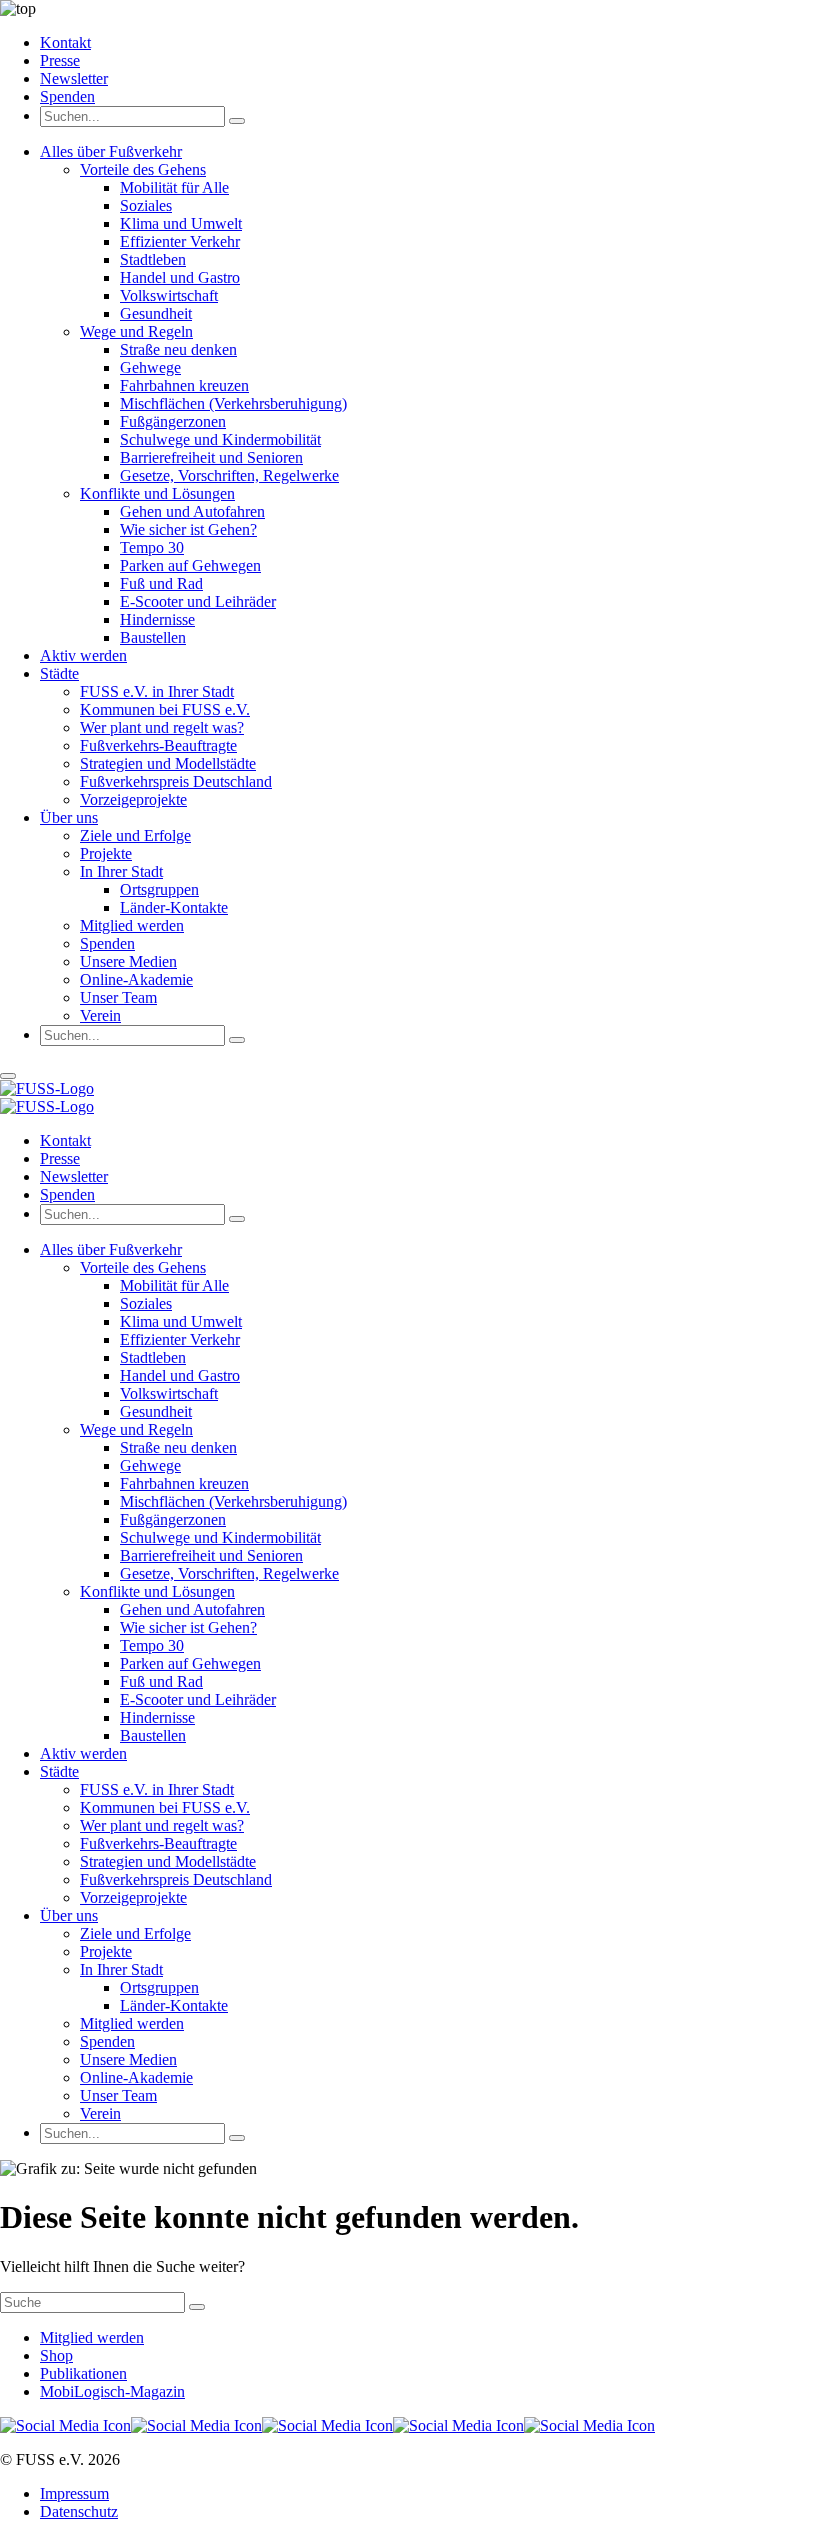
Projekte (106, 853)
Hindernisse (157, 619)
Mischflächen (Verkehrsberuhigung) (233, 403)
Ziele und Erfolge (135, 835)
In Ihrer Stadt (121, 871)
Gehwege (150, 367)
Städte (59, 673)
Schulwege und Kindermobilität (220, 439)
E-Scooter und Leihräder (198, 601)
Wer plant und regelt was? (162, 727)
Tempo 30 (152, 547)
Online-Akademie (136, 979)
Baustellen (153, 637)
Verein (100, 1015)
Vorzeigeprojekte (133, 799)
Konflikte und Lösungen (157, 493)
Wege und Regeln (136, 331)
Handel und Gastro (180, 277)
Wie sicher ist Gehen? (188, 529)
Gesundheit (156, 313)
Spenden (67, 96)
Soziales (146, 205)
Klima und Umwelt (181, 223)
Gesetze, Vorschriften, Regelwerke (229, 475)
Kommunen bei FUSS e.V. (165, 709)
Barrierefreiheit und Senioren (211, 457)
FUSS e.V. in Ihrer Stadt (157, 691)
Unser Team (118, 997)
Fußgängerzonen (173, 421)
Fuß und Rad (161, 583)
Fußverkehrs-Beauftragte (158, 745)
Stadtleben (153, 259)
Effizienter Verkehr (180, 241)
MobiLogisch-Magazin (112, 2391)
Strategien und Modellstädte (168, 763)
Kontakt (65, 42)
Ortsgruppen (159, 889)
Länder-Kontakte (174, 907)
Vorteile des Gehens (143, 169)
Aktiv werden (83, 655)
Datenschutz (79, 2511)
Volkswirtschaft (169, 295)
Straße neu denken (178, 349)
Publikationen (83, 2373)
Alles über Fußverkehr (111, 151)
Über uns (69, 817)
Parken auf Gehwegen (190, 565)
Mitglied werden (132, 925)
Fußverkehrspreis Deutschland (176, 781)
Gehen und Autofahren (192, 511)
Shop (56, 2355)
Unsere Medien (128, 961)
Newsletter (74, 78)
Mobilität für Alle (174, 187)
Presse (60, 60)
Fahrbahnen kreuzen (184, 385)
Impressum (74, 2493)
